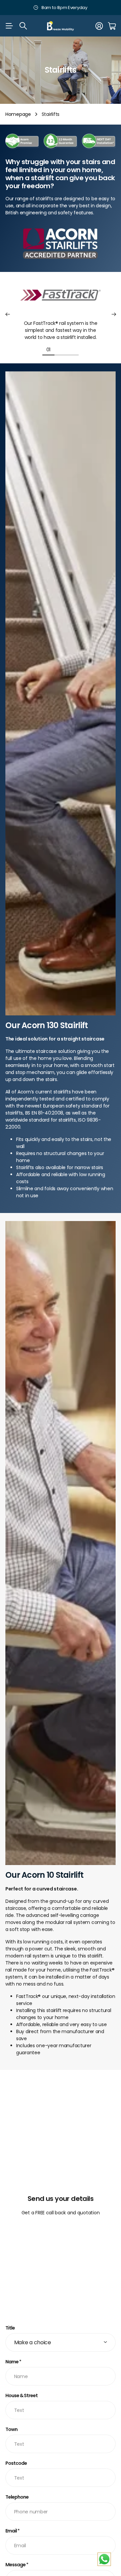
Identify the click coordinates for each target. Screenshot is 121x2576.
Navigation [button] (9, 26)
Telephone (17, 2497)
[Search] (23, 26)
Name (13, 2362)
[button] (7, 315)
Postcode (16, 2463)
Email (12, 2531)
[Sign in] (99, 26)
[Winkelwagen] (112, 26)
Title (10, 2328)
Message (17, 2565)
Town (11, 2429)
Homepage (18, 114)
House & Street (22, 2395)
